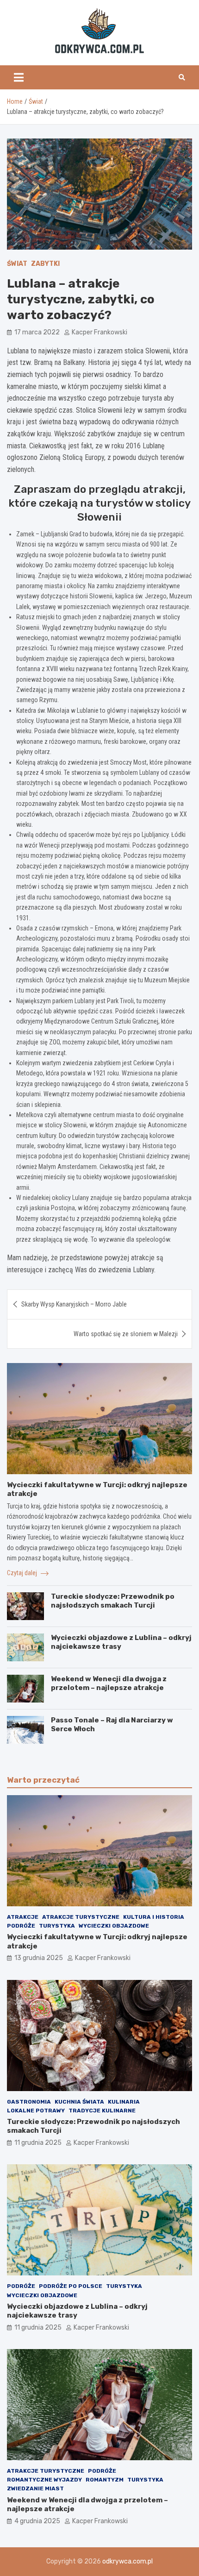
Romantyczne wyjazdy (44, 2480)
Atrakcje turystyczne (81, 1917)
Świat (17, 264)
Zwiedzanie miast (35, 2488)
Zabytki (45, 264)
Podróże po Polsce (71, 2286)
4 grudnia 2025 (37, 2521)
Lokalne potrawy (36, 2111)
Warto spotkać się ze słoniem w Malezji (126, 1334)
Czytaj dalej (23, 1573)
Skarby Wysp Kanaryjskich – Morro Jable (74, 1304)
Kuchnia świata (79, 2102)
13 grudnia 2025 (39, 1958)
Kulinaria (124, 2102)
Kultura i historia (154, 1917)
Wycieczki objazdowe (114, 1926)
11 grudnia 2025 (38, 2143)
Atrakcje (23, 1917)
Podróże (21, 1926)
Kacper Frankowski (99, 332)
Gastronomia (29, 2102)
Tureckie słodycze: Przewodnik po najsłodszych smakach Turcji (113, 1601)
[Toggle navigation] (19, 77)
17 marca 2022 (37, 332)
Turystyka (57, 1926)
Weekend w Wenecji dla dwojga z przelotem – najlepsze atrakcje (109, 1684)
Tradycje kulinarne (102, 2111)
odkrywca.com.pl (127, 2561)
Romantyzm (105, 2480)
